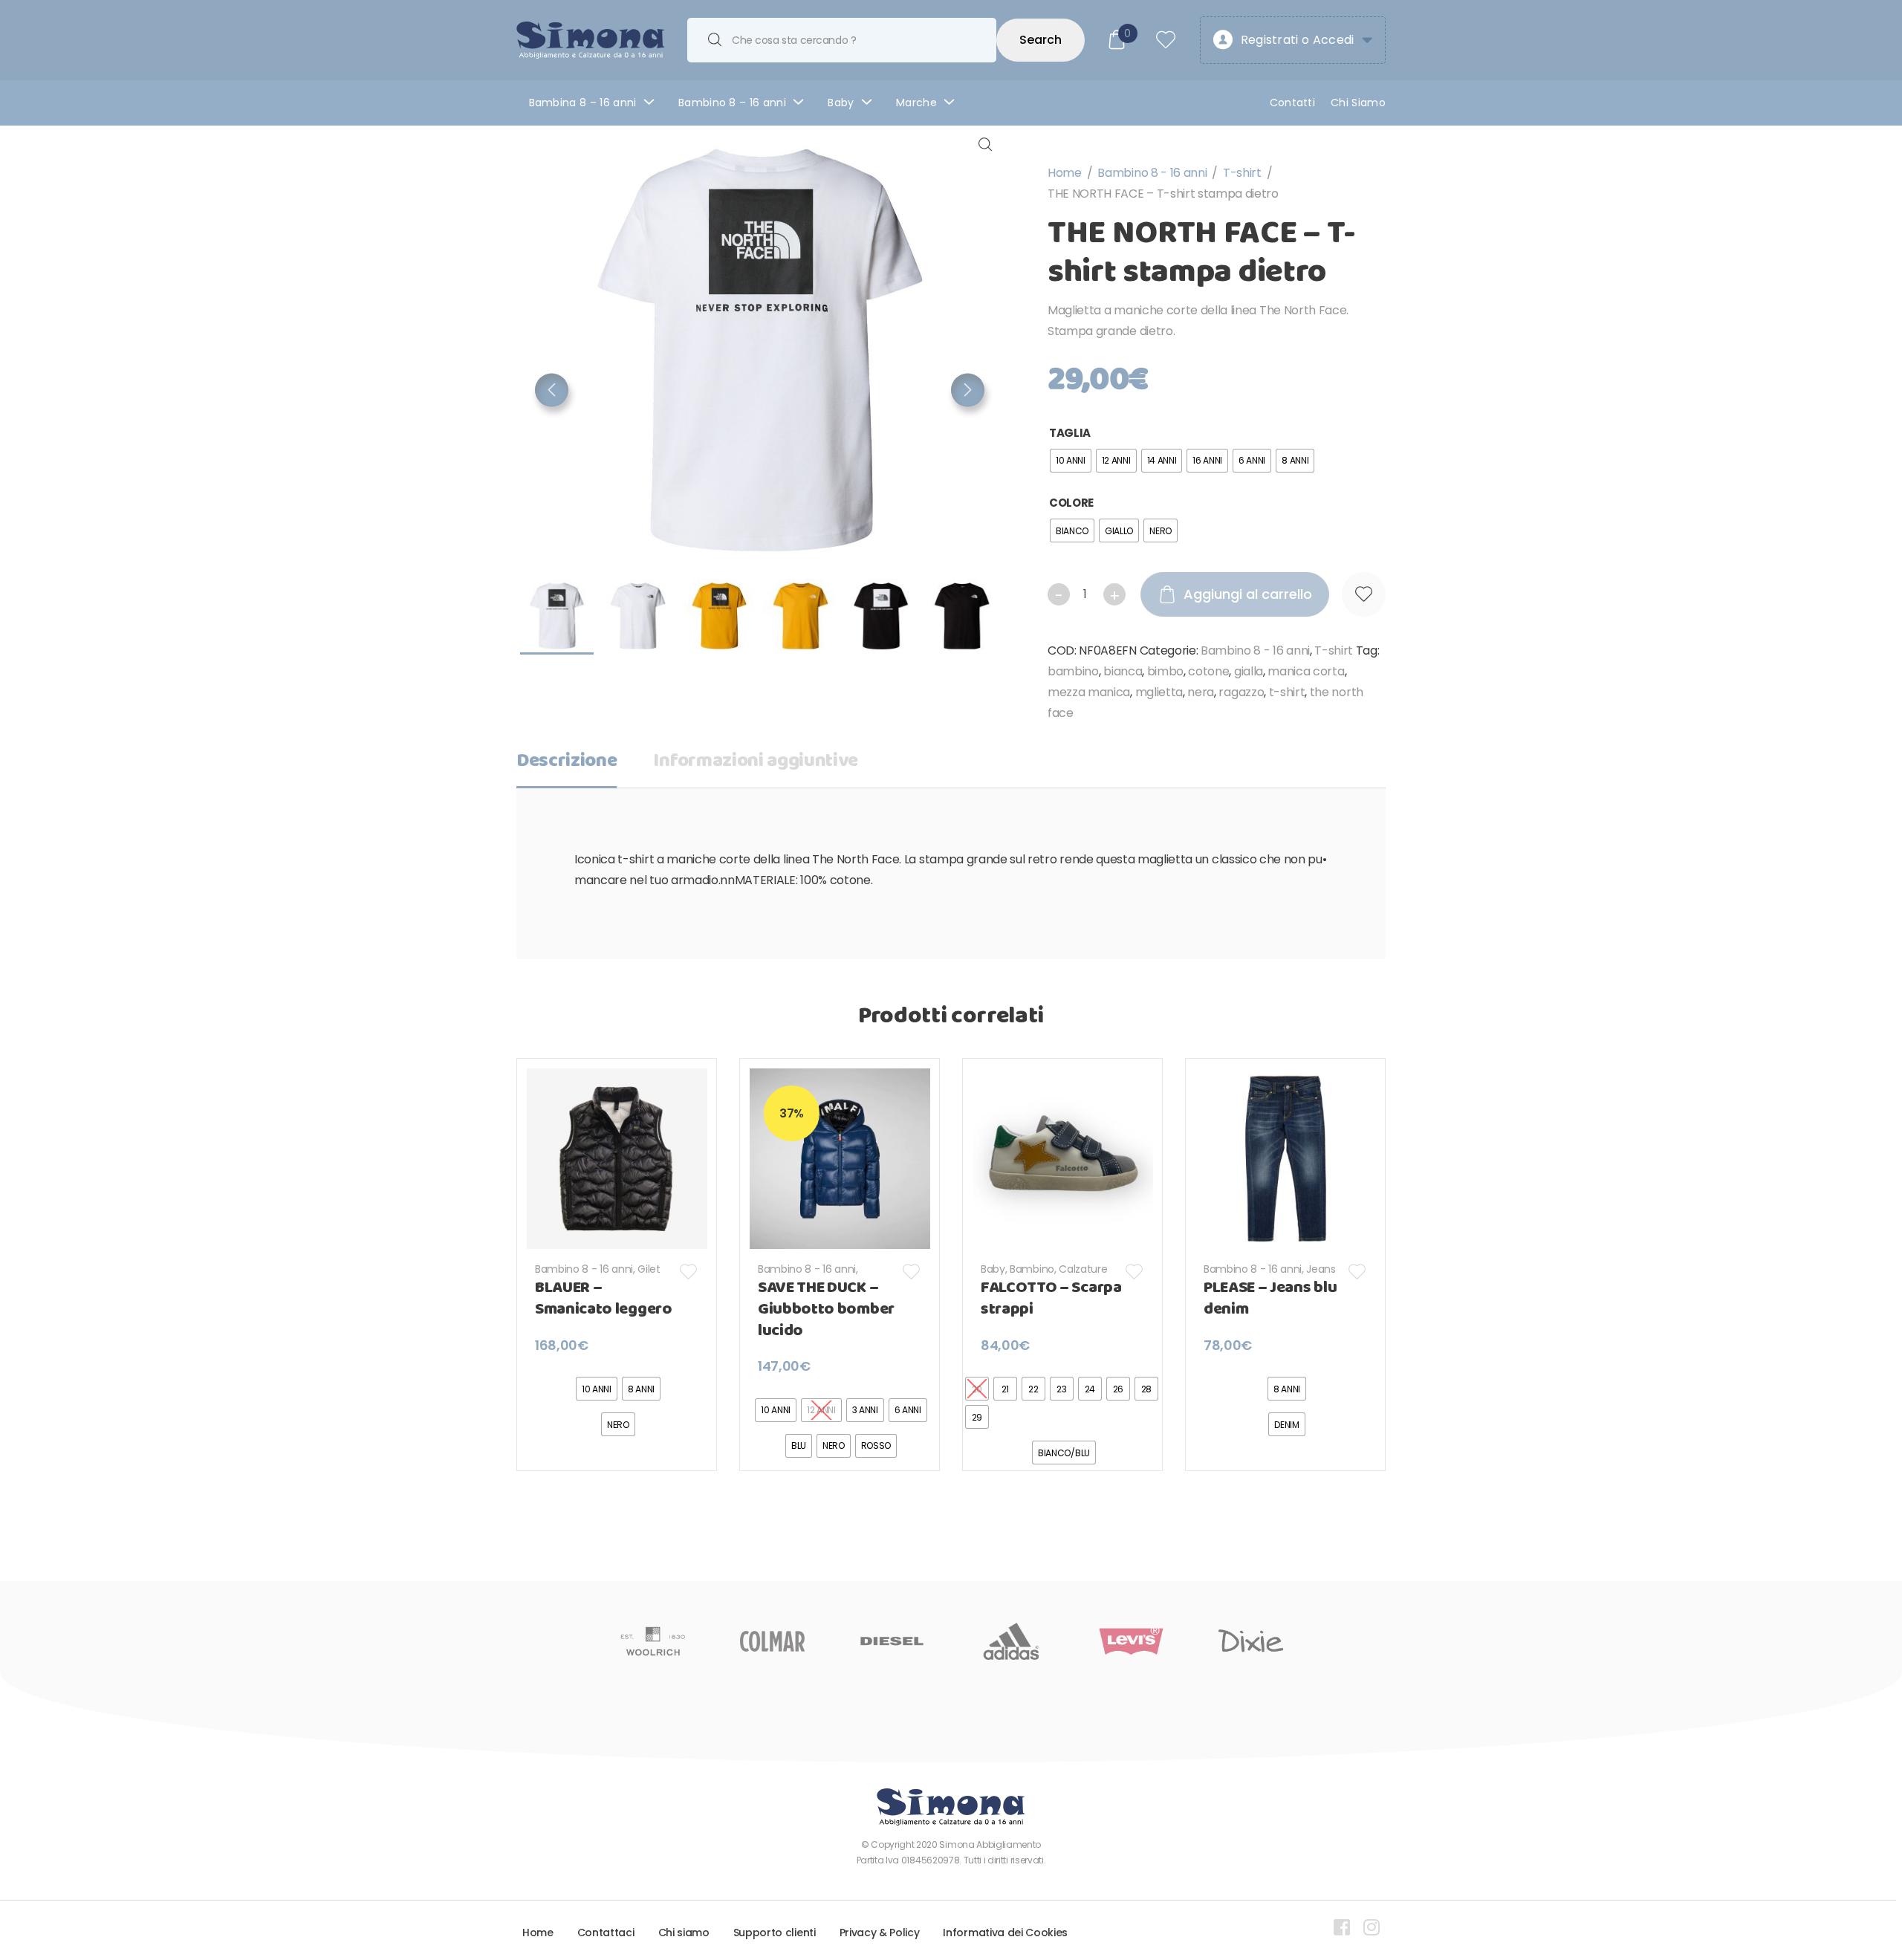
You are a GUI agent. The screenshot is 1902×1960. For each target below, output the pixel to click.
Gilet (649, 1269)
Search (1041, 40)
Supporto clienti (775, 1933)
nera (1201, 692)
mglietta (1159, 692)
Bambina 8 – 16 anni (583, 103)
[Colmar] (772, 1641)
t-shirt (1287, 692)
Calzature (1083, 1269)
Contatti (1293, 103)
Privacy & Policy (880, 1933)
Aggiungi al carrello (1248, 594)
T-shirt (1242, 173)
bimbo (1165, 671)
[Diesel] (892, 1641)
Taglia (1070, 433)
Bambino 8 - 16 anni (1152, 173)
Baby (841, 103)
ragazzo (1241, 692)
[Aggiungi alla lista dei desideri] (1364, 594)
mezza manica (1089, 692)
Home (1065, 173)
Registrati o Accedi (1298, 40)
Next (968, 390)
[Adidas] (1012, 1641)
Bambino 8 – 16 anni (732, 103)
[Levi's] (1131, 1641)
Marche (916, 103)
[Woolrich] (653, 1641)
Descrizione (567, 761)
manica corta (1306, 671)
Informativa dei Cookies (1005, 1933)
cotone (1208, 671)
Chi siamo (684, 1933)
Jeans (1321, 1269)
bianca (1123, 671)
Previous (552, 390)
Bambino (1032, 1269)
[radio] (1071, 461)
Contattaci (606, 1933)
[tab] (567, 766)
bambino (1073, 671)
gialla (1249, 671)
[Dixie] (1251, 1641)
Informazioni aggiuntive (756, 761)
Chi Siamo (1358, 103)
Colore (1071, 503)
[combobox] (842, 40)
